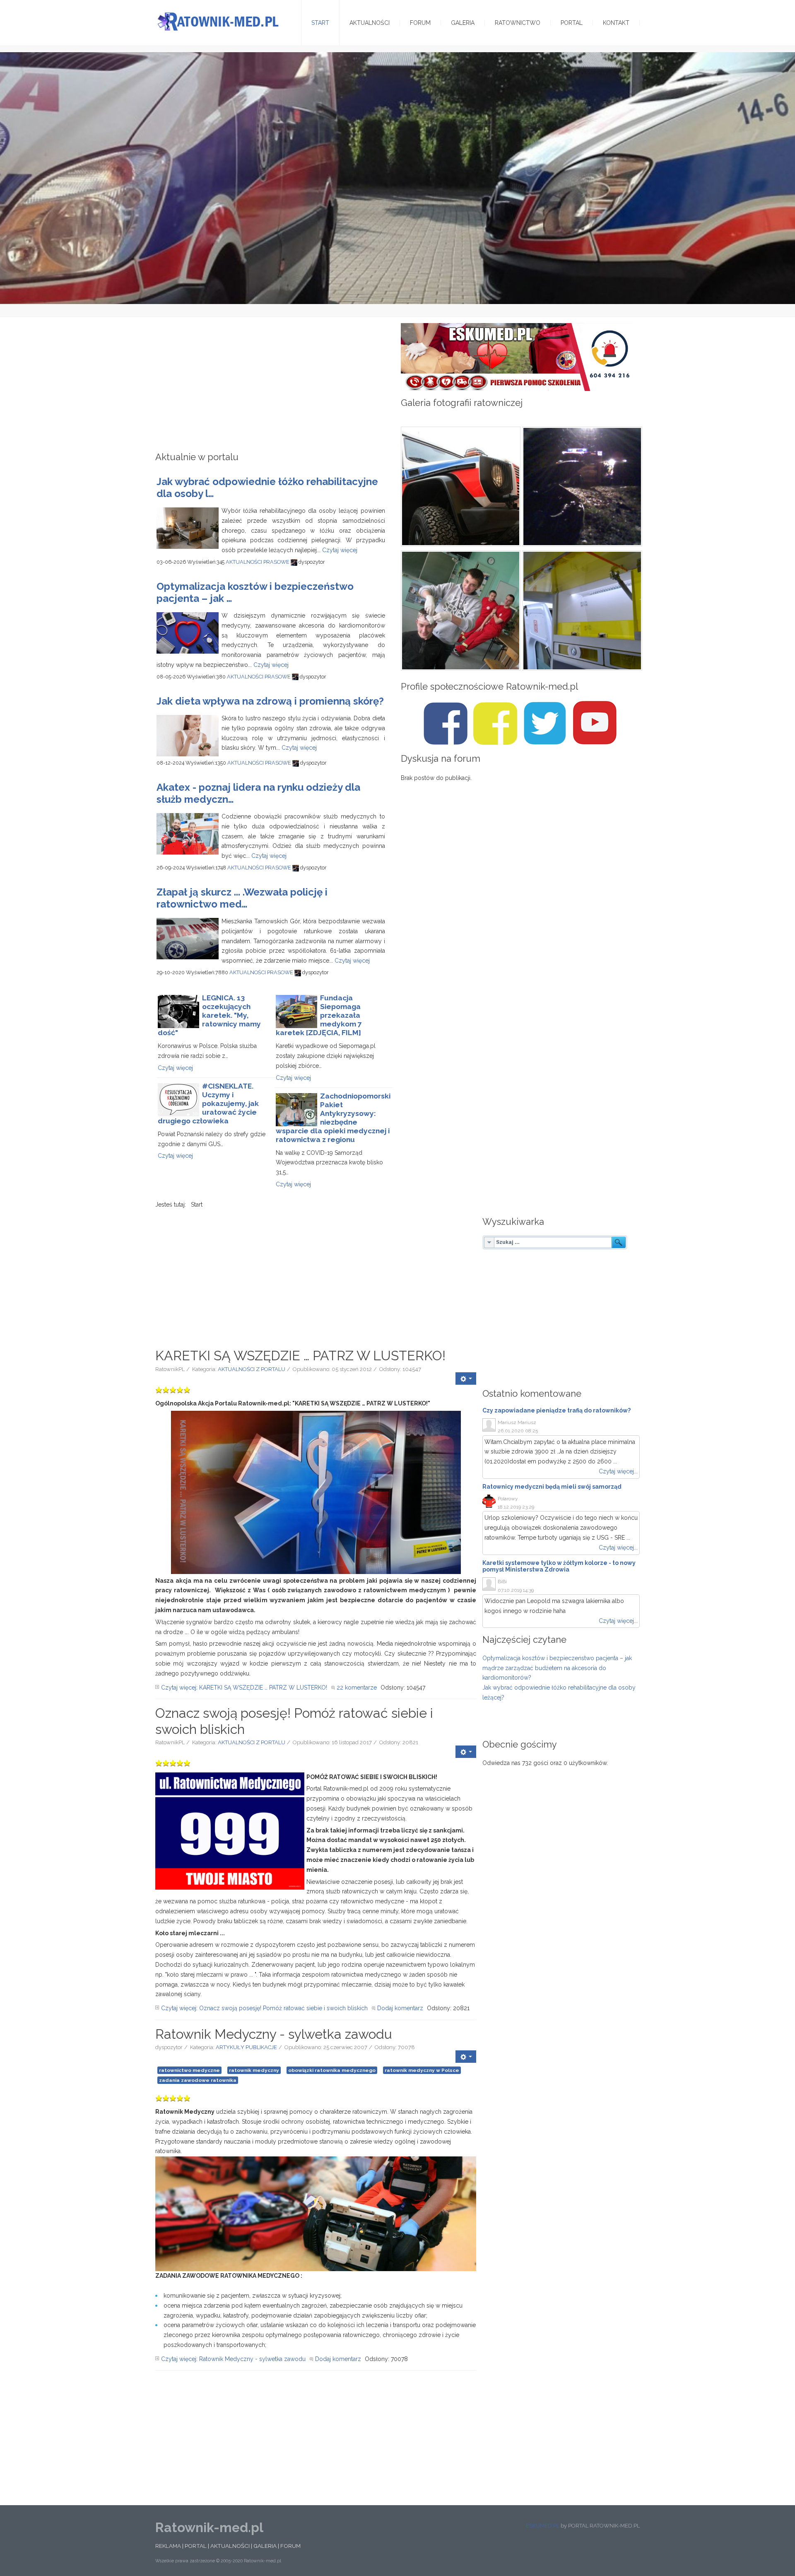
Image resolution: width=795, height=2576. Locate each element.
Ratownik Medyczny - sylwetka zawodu (274, 2034)
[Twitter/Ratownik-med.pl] (545, 723)
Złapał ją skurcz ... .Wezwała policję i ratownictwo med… (242, 898)
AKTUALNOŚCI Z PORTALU (252, 1369)
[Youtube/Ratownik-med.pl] (595, 723)
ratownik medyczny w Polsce (422, 2070)
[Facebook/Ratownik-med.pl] (446, 723)
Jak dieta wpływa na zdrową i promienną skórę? (270, 701)
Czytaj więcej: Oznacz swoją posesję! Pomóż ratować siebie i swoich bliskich (264, 2008)
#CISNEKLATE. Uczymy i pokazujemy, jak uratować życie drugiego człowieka (208, 1103)
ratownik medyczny (254, 2070)
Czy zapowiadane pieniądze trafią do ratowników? (556, 1410)
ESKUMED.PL (543, 2526)
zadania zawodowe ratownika (198, 2080)
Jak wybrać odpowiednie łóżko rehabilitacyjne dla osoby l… (267, 488)
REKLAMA (168, 2546)
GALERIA (265, 2546)
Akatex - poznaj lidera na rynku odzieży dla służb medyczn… (258, 793)
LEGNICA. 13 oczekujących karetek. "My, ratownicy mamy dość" (209, 1015)
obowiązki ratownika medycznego (332, 2070)
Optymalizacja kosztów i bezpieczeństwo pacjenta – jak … (255, 592)
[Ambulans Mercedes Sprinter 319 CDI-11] (581, 611)
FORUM (290, 2546)
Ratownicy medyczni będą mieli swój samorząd (552, 1487)
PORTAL (196, 2546)
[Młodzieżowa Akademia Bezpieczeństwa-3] (460, 611)
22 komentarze (357, 1688)
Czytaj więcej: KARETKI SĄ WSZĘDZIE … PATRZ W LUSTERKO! (244, 1688)
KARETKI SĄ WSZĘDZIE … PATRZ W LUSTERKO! (300, 1356)
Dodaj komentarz (400, 2008)
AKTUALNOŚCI (230, 2546)
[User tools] (466, 1379)
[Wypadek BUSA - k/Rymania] (581, 487)
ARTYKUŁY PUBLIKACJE (246, 2047)
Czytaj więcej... (618, 1471)
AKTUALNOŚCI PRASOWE (258, 562)
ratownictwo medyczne (189, 2070)
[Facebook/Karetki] (495, 723)
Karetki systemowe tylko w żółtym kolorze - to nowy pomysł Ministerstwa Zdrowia (559, 1566)
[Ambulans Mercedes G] (460, 487)
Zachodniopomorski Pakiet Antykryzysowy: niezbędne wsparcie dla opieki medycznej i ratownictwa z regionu (333, 1118)
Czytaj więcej (340, 550)
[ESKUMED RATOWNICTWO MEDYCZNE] (517, 357)
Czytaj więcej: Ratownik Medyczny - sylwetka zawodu (233, 2359)
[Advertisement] (275, 387)
